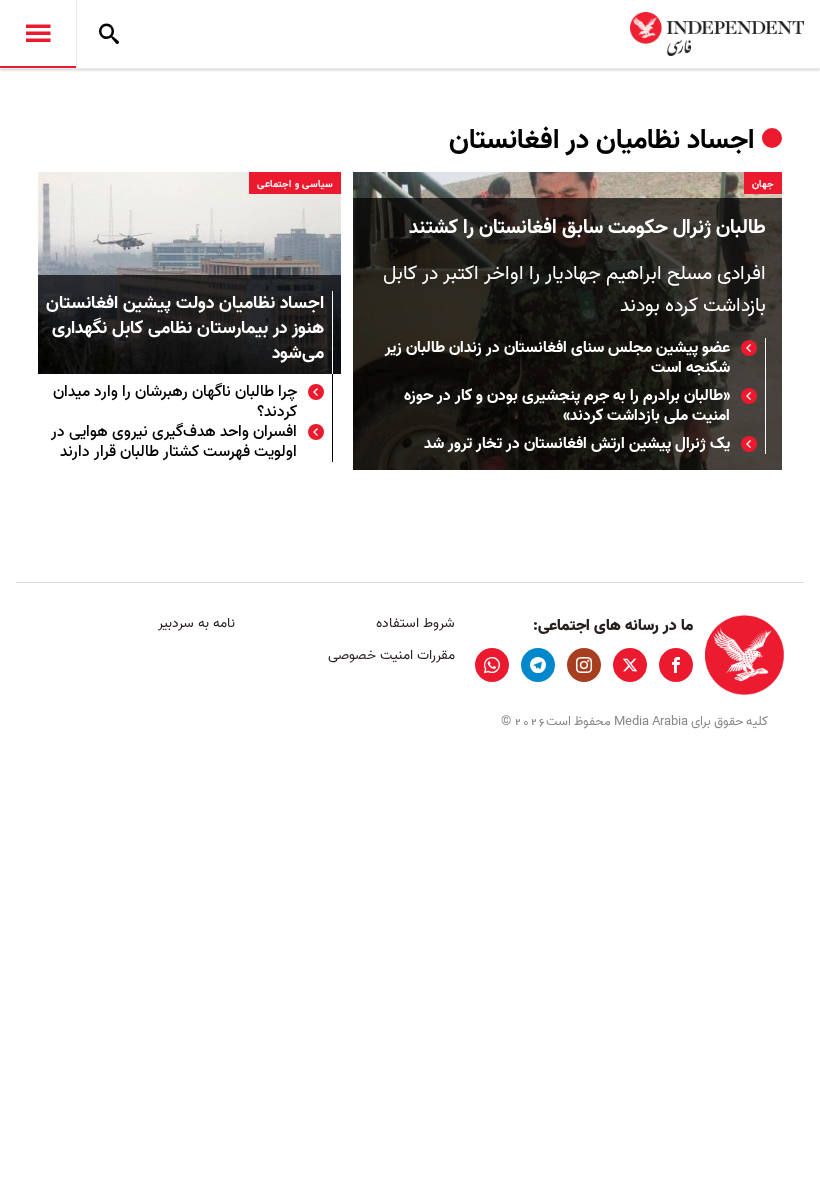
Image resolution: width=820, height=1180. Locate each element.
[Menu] (38, 34)
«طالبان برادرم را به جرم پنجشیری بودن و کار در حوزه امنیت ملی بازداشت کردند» (567, 406)
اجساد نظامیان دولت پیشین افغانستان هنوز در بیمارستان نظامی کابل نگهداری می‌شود (185, 329)
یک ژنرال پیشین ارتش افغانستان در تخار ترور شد (577, 444)
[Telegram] (538, 665)
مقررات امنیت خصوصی (391, 655)
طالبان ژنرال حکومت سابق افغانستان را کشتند (587, 228)
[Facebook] (676, 665)
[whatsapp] (492, 665)
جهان (763, 184)
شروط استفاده (415, 623)
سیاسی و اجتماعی (295, 184)
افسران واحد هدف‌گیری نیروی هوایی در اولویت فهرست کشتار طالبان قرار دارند (174, 442)
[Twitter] (630, 665)
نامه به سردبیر (196, 623)
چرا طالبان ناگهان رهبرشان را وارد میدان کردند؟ (175, 402)
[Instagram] (584, 665)
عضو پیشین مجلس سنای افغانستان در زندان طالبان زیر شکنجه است (557, 358)
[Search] (109, 34)
